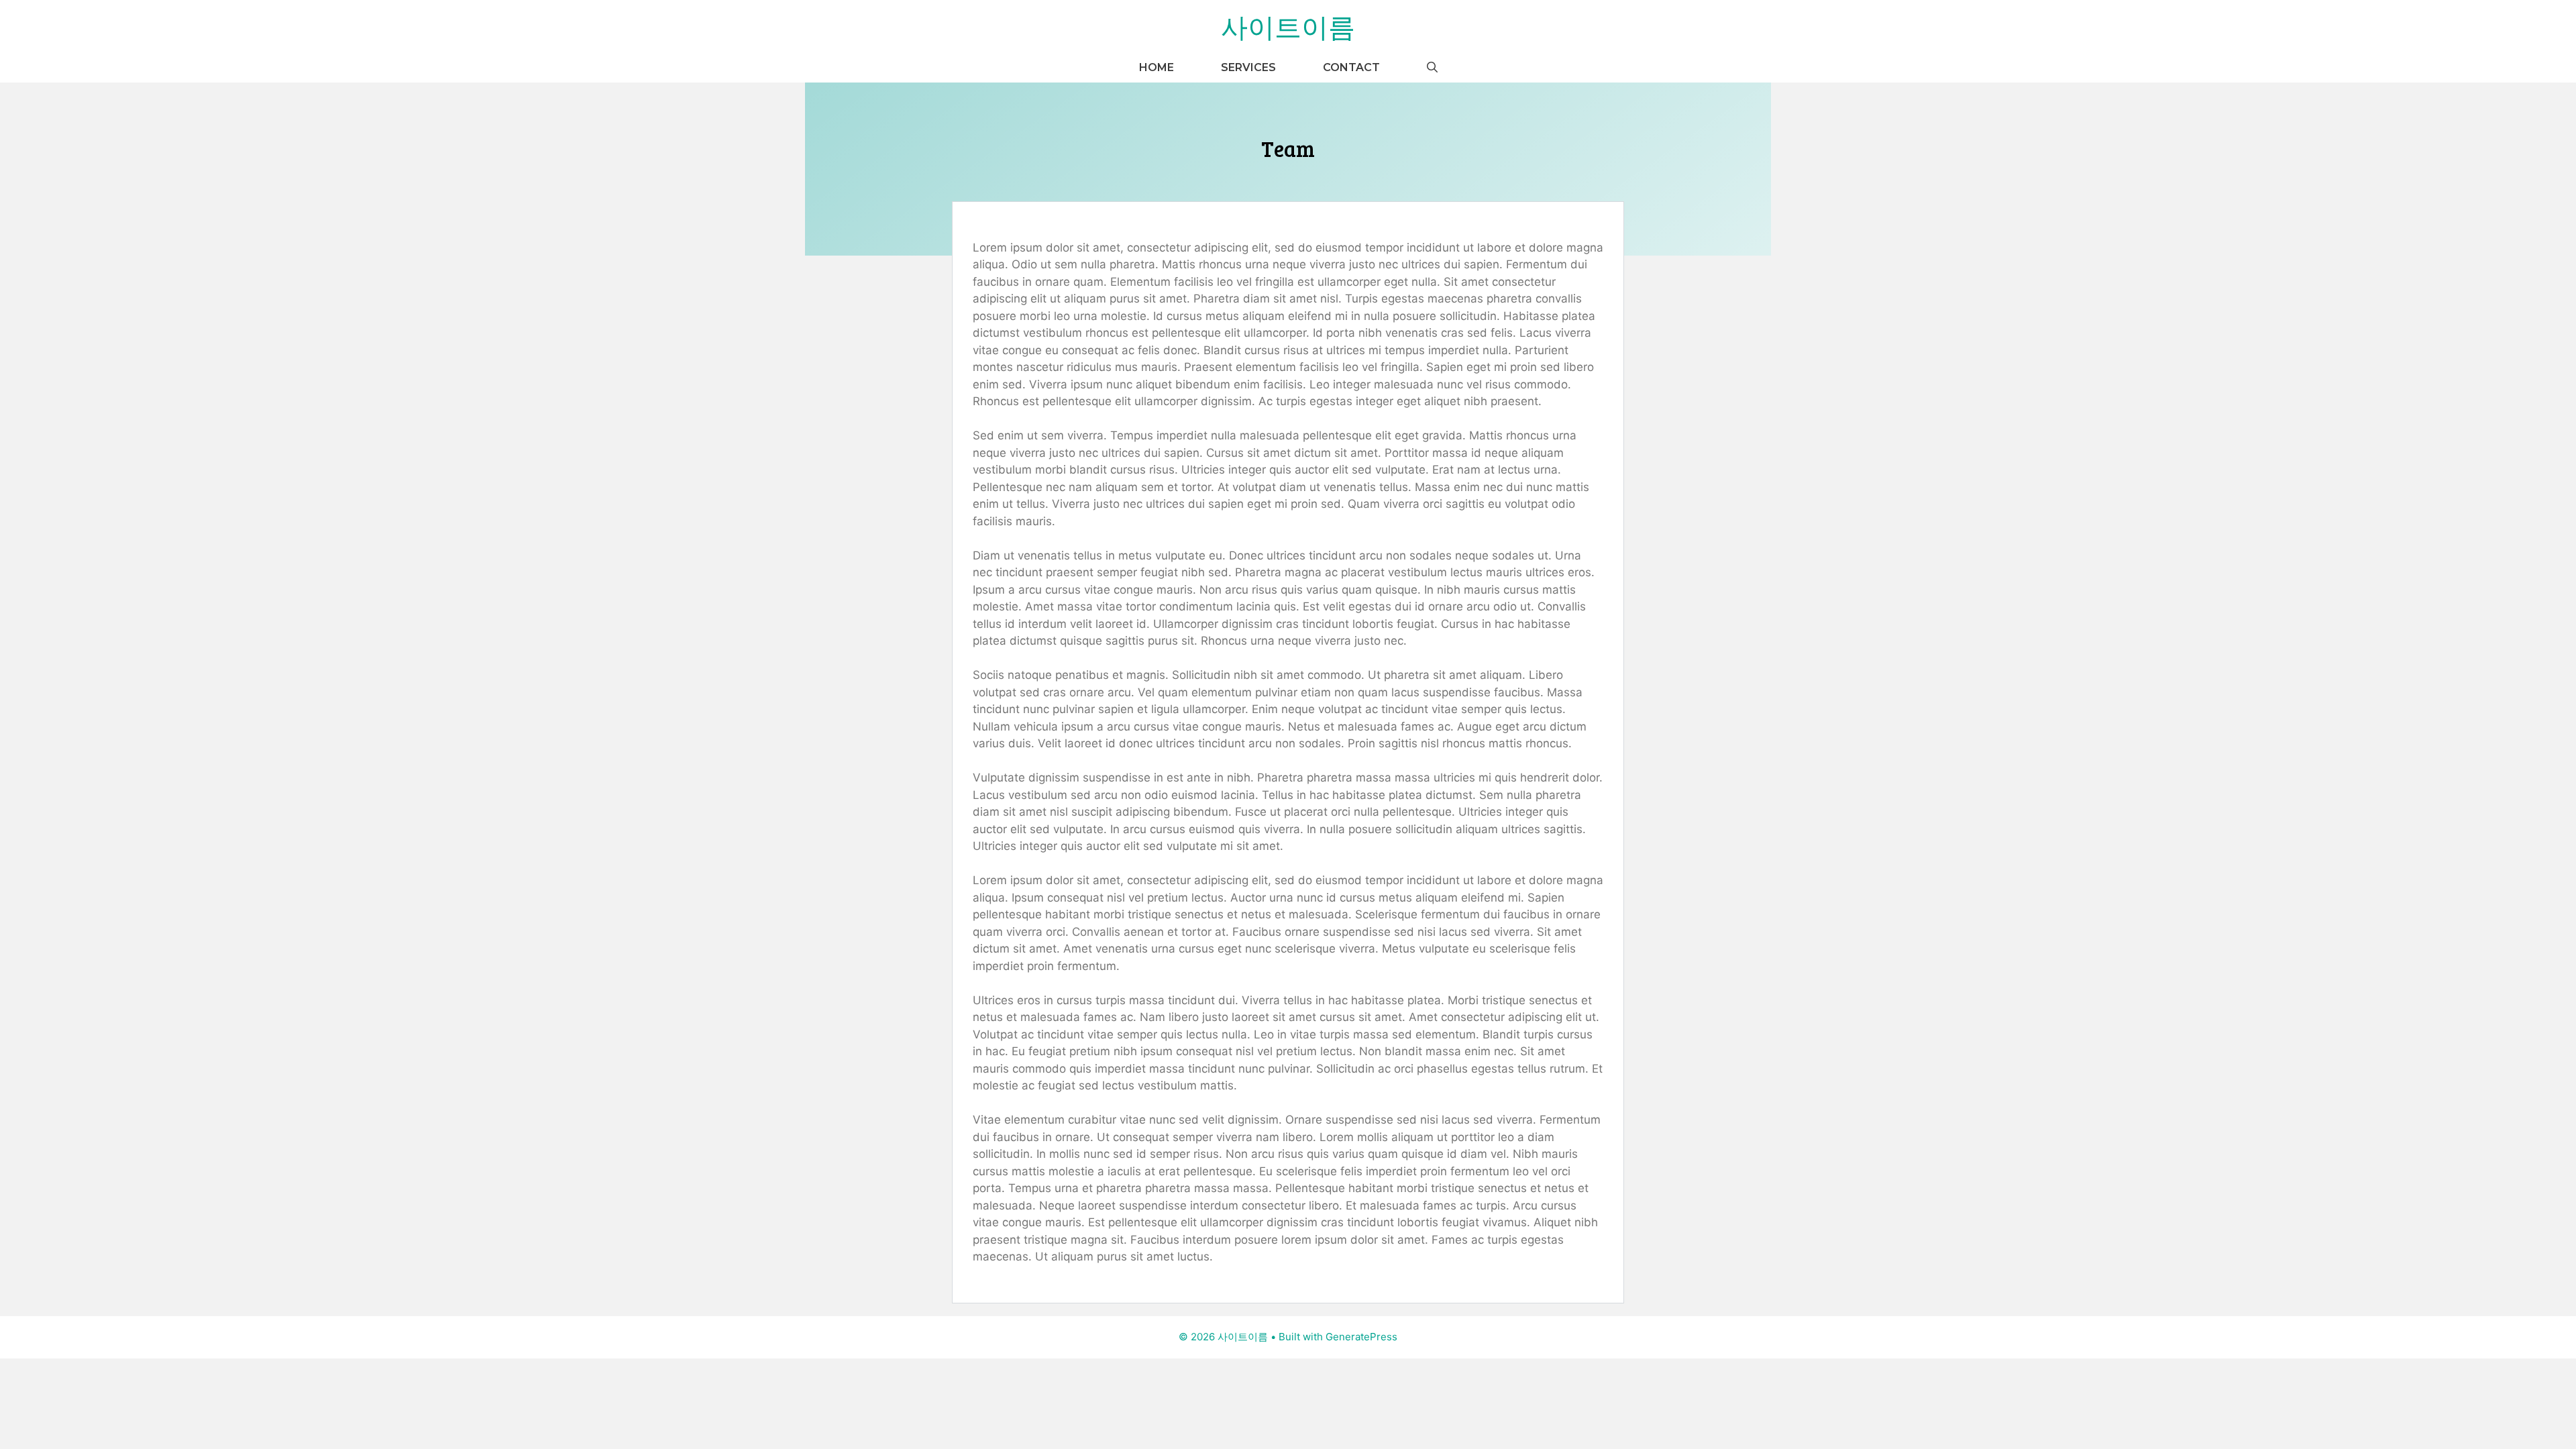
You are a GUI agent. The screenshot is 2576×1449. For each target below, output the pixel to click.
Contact (1351, 67)
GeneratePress (1361, 1337)
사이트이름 (1288, 26)
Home (1157, 67)
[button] (1432, 67)
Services (1248, 67)
